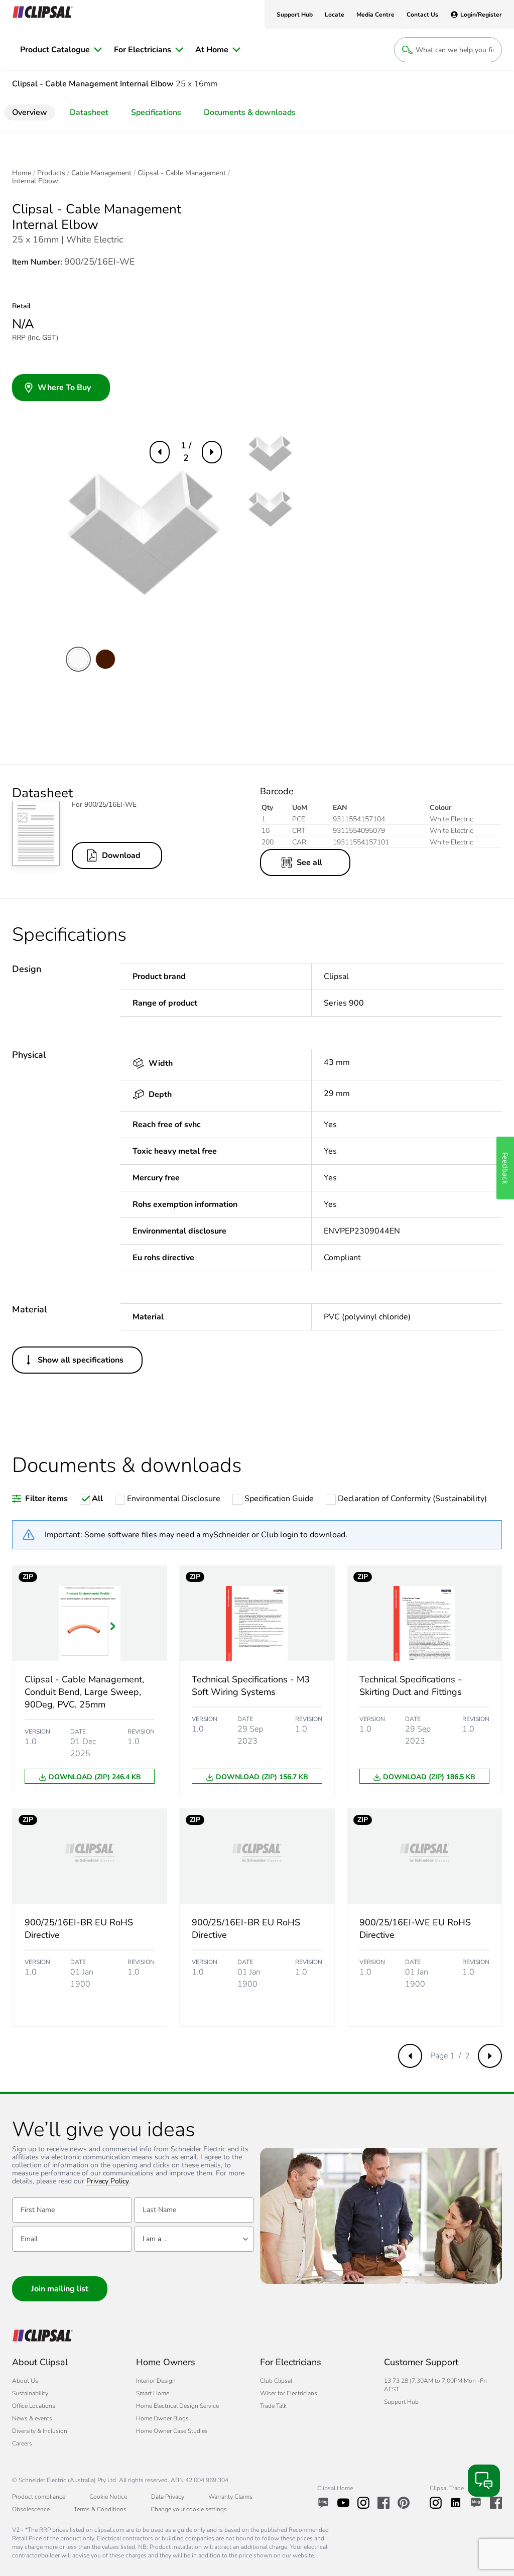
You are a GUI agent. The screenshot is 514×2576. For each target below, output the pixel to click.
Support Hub (401, 2402)
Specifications (156, 112)
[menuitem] (61, 50)
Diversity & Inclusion (40, 2431)
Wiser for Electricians (289, 2393)
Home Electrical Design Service (177, 2406)
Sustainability (30, 2393)
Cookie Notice (108, 2497)
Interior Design (156, 2381)
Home (22, 173)
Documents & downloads (250, 112)
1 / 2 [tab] (186, 452)
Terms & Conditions (100, 2509)
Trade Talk (273, 2406)
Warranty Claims (230, 2497)
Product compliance (39, 2497)
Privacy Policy (108, 2182)
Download (121, 855)
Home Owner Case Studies (172, 2431)
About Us (25, 2381)
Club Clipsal (276, 2381)
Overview (30, 112)
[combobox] (194, 2239)
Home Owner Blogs (162, 2418)
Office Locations (34, 2406)
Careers (22, 2443)
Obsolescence (31, 2509)
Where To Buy (64, 388)
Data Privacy (168, 2497)
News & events (32, 2418)
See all (309, 863)
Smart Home (153, 2393)
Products (51, 173)
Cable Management (101, 173)
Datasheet (89, 112)
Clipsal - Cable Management (182, 173)
